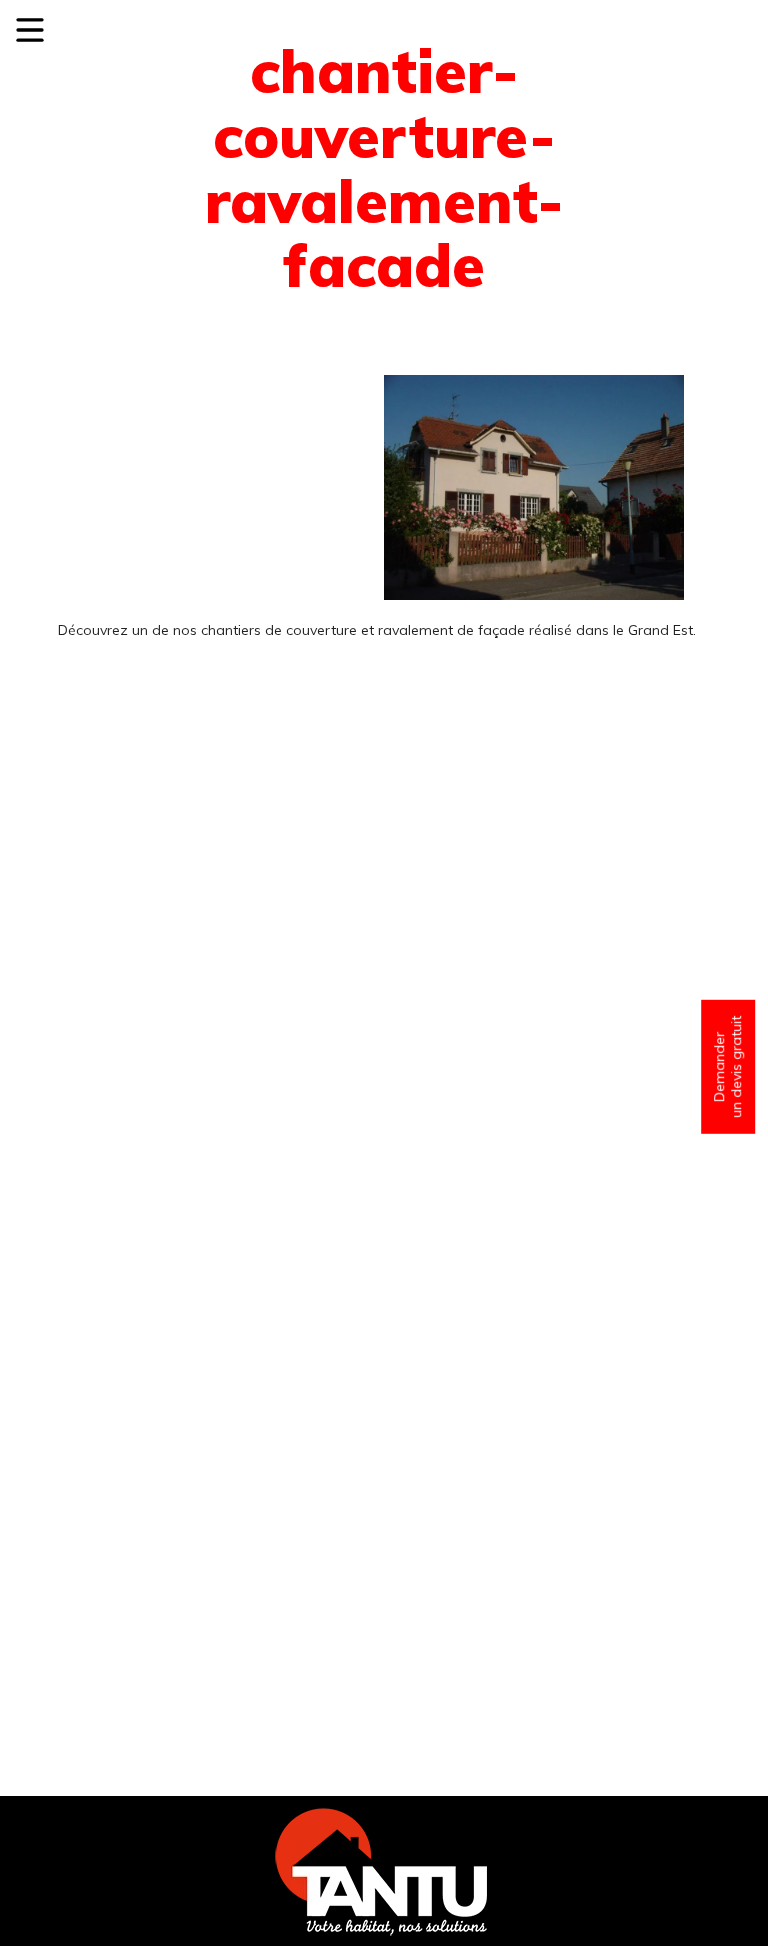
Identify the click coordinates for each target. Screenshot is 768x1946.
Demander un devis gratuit (727, 1067)
